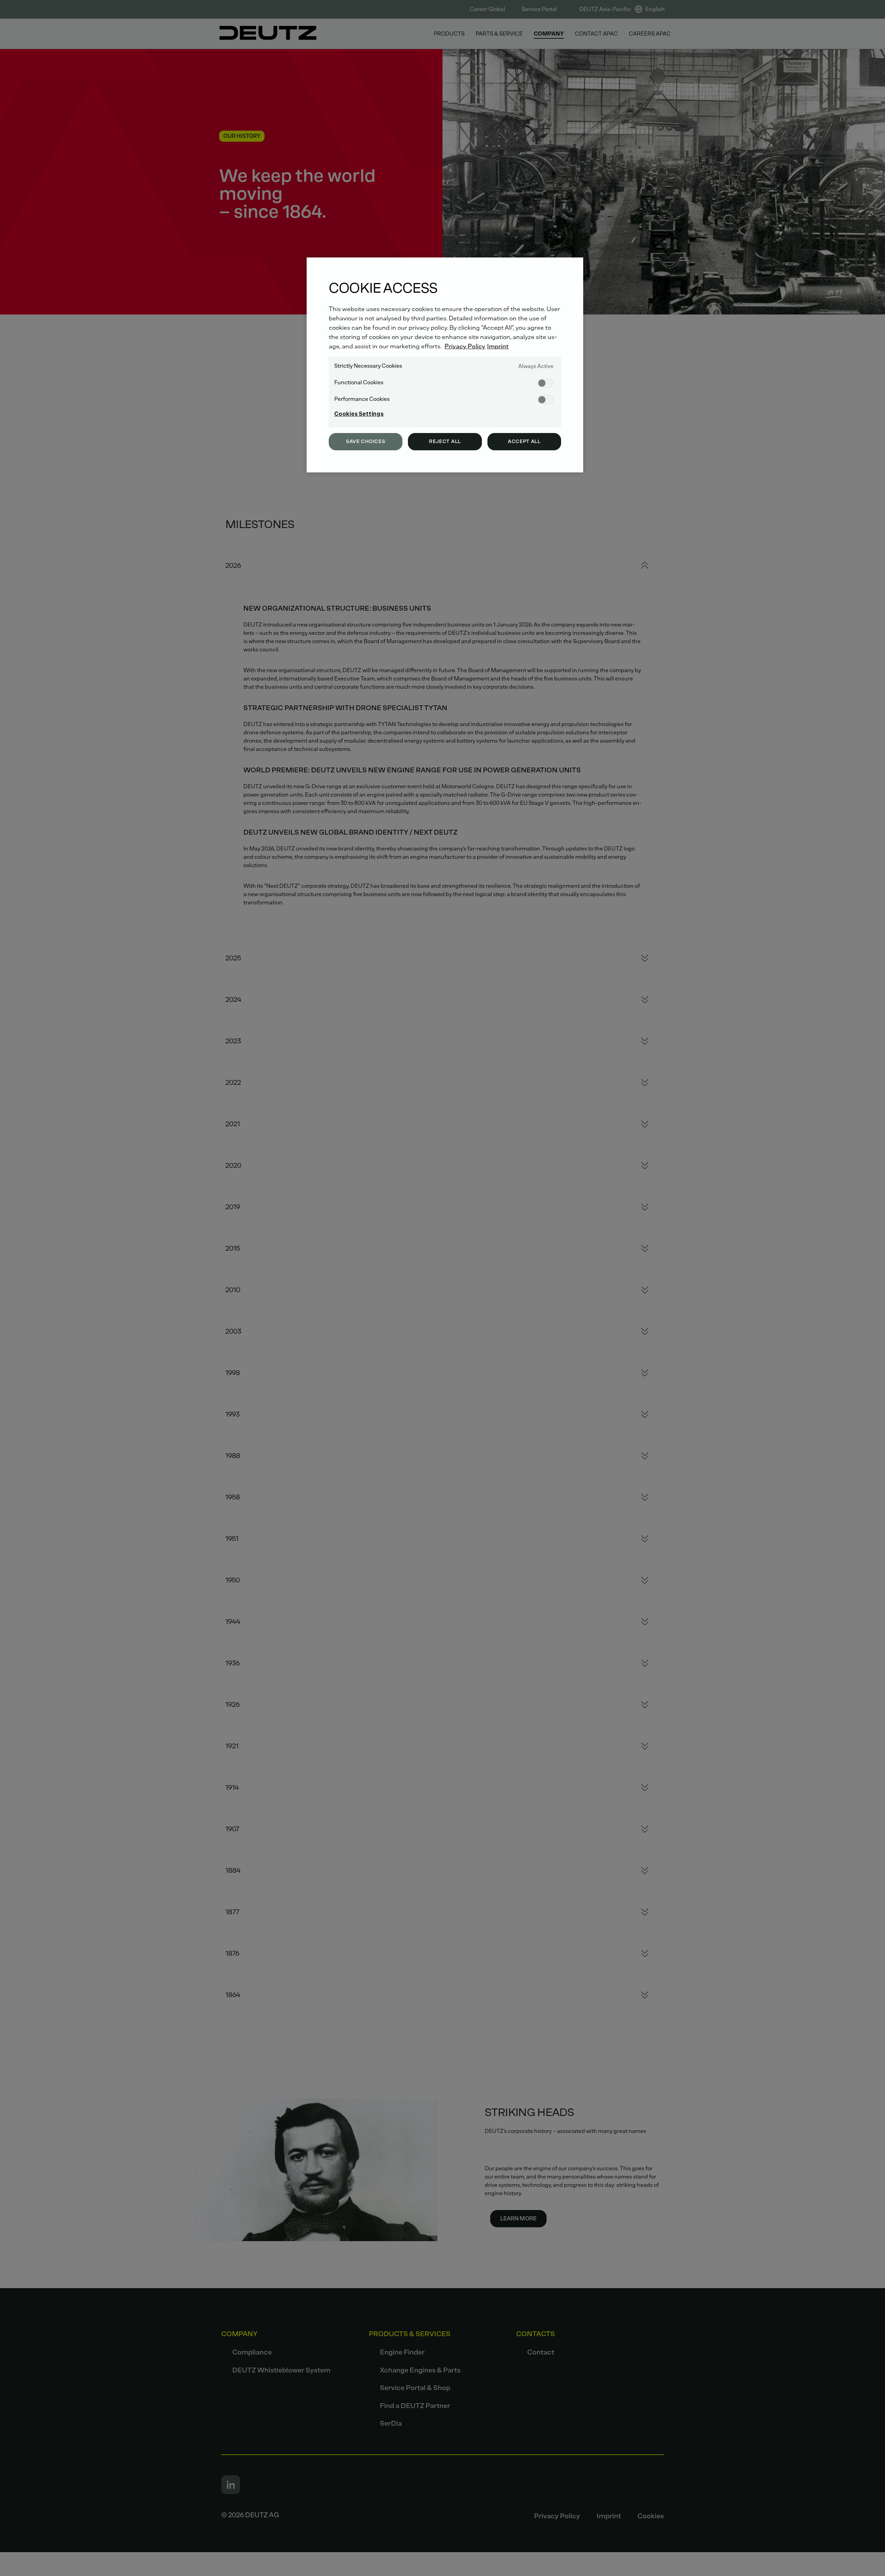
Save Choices (366, 441)
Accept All (524, 441)
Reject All (445, 441)
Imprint (498, 346)
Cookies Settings (359, 414)
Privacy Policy (465, 346)
